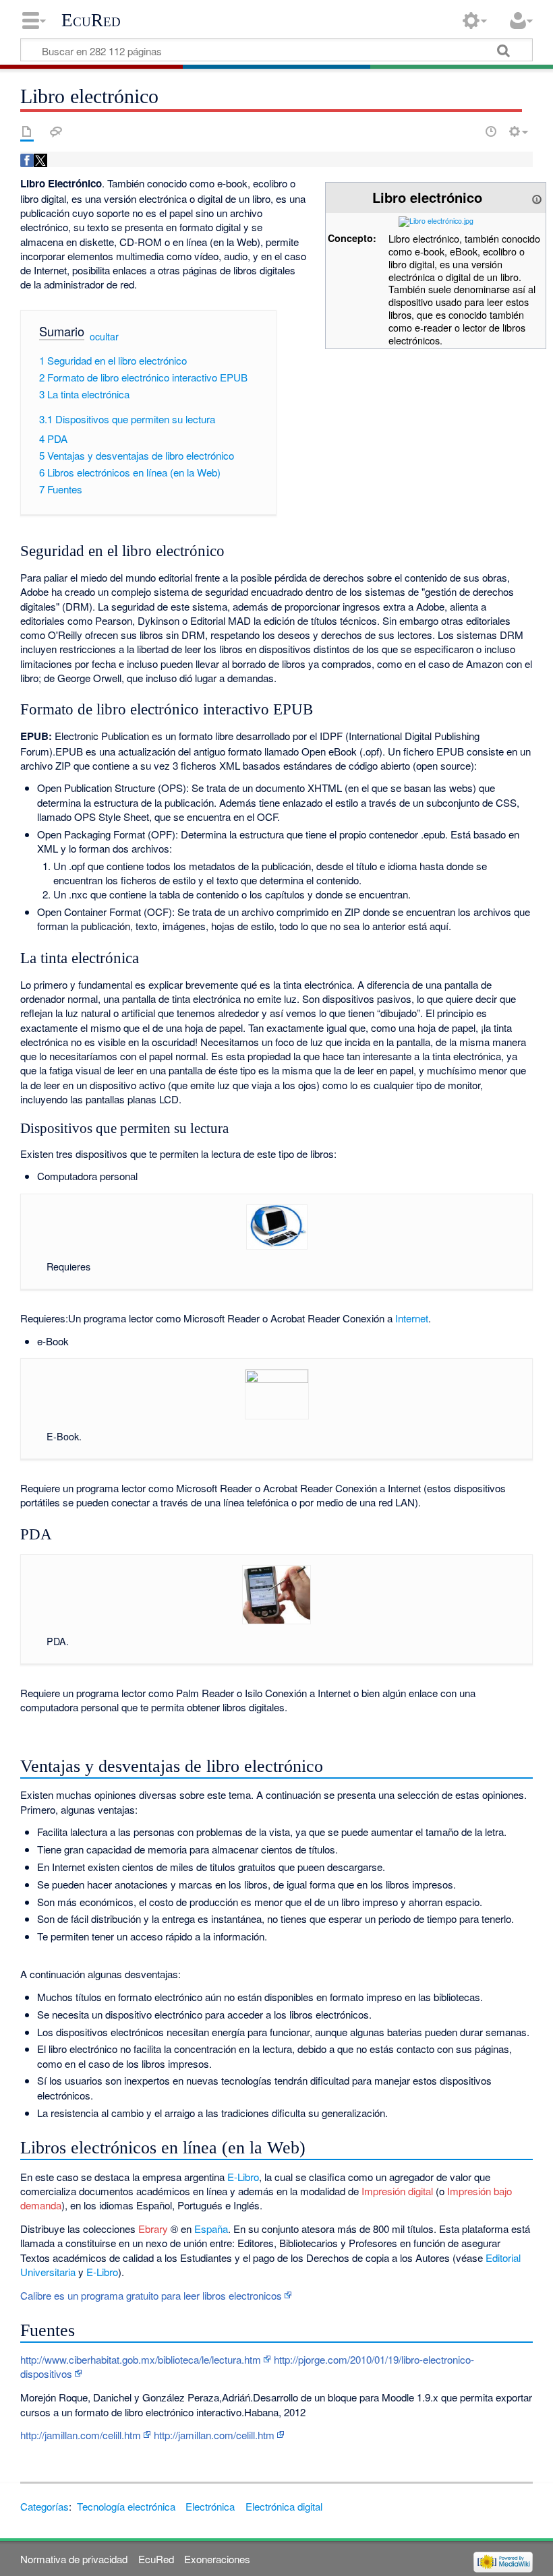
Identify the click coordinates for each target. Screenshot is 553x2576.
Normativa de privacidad (74, 2559)
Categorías (45, 2506)
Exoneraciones (217, 2559)
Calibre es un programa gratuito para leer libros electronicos (151, 2295)
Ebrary (153, 2229)
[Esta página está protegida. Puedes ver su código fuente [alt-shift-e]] (467, 131)
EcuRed (91, 20)
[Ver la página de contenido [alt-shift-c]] (27, 131)
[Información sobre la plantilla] (537, 197)
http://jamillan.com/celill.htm (81, 2435)
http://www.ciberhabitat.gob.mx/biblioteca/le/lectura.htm (141, 2359)
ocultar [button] (104, 336)
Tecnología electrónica (126, 2506)
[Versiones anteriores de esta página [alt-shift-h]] (491, 131)
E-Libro (243, 2177)
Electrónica (210, 2506)
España (211, 2229)
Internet (412, 1318)
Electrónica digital (284, 2506)
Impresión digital (397, 2191)
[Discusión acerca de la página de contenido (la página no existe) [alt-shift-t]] (56, 131)
